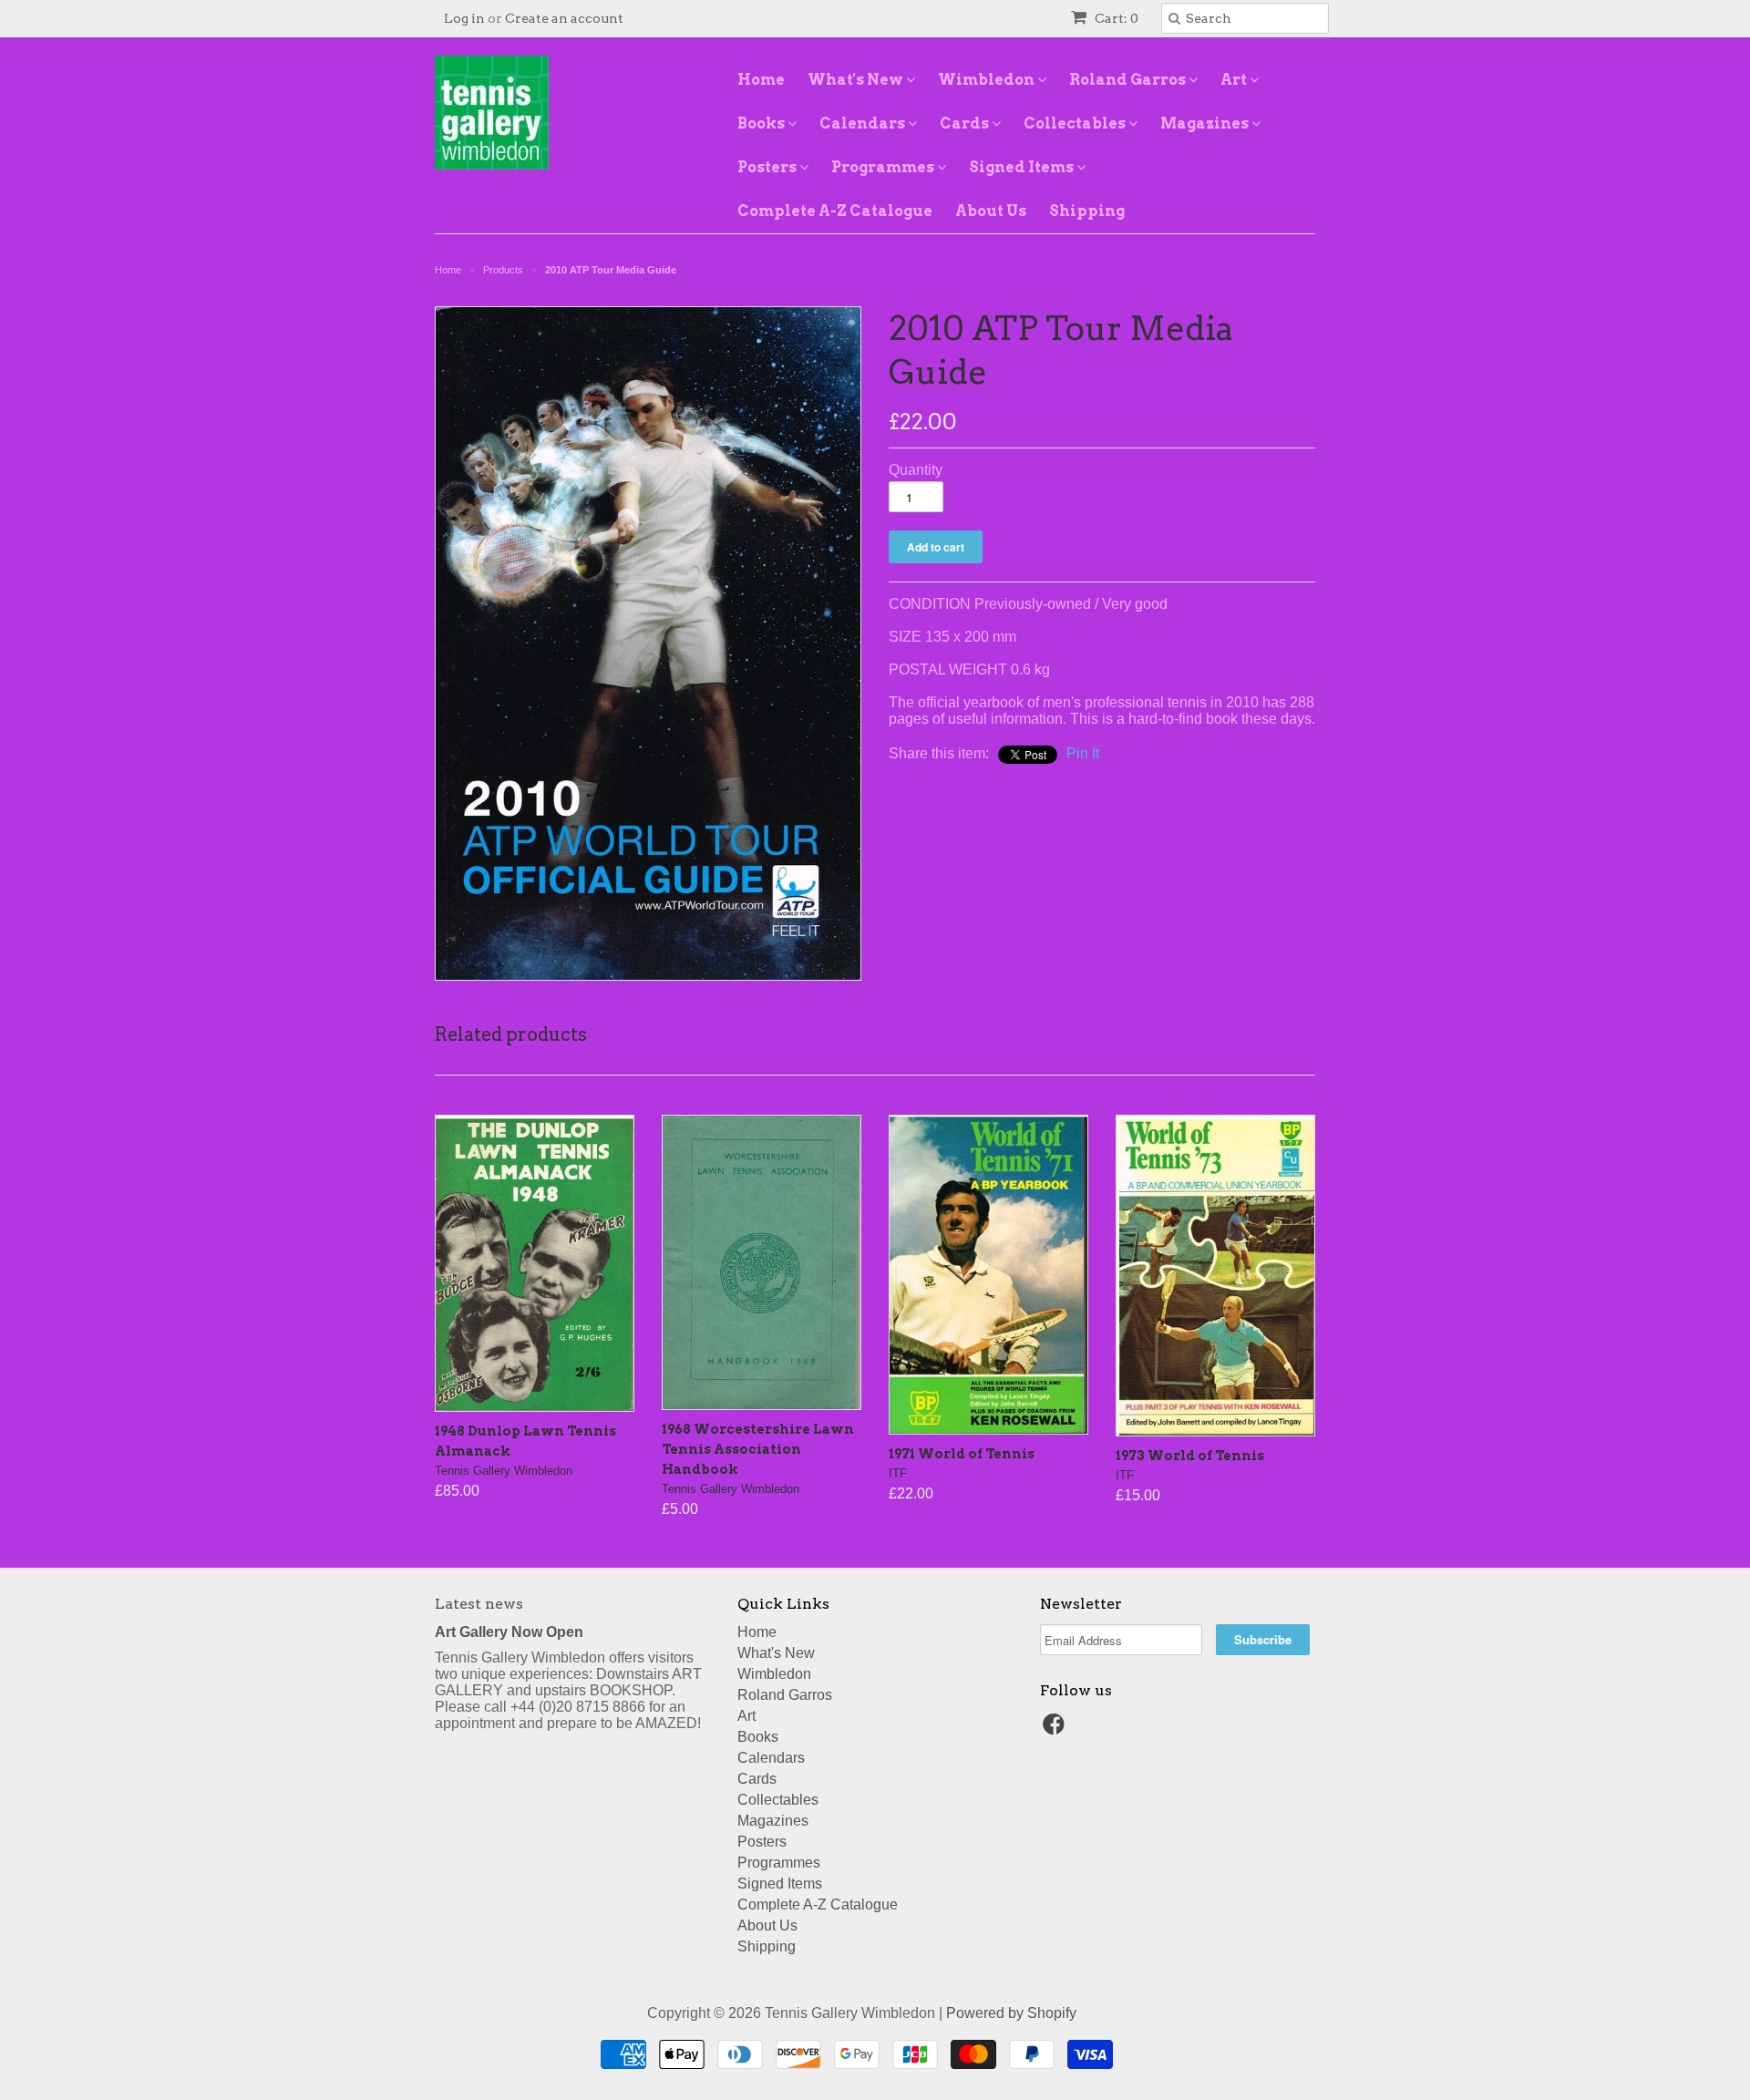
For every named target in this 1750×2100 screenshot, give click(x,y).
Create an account (564, 18)
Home (761, 80)
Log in (464, 18)
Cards (966, 124)
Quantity (916, 470)
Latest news (479, 1604)
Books (762, 124)
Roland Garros (1129, 80)
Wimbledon (988, 80)
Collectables (1076, 124)
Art (1235, 80)
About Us (991, 211)
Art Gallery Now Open (509, 1632)
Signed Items (1023, 167)
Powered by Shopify (1011, 2013)
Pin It (1083, 753)
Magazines (1206, 124)
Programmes (884, 167)
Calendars (864, 124)
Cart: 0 (1115, 18)
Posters (768, 167)
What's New (857, 80)
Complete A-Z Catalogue (835, 211)
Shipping (1087, 211)
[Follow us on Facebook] (1056, 1729)
